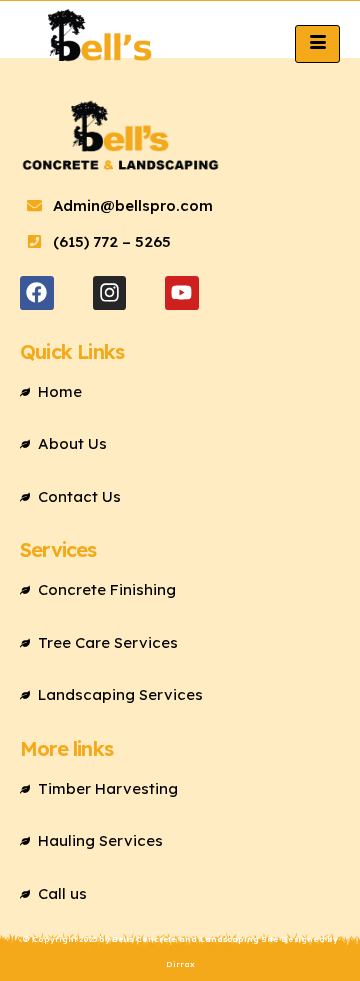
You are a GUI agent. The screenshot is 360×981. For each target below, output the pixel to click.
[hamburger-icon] (317, 43)
